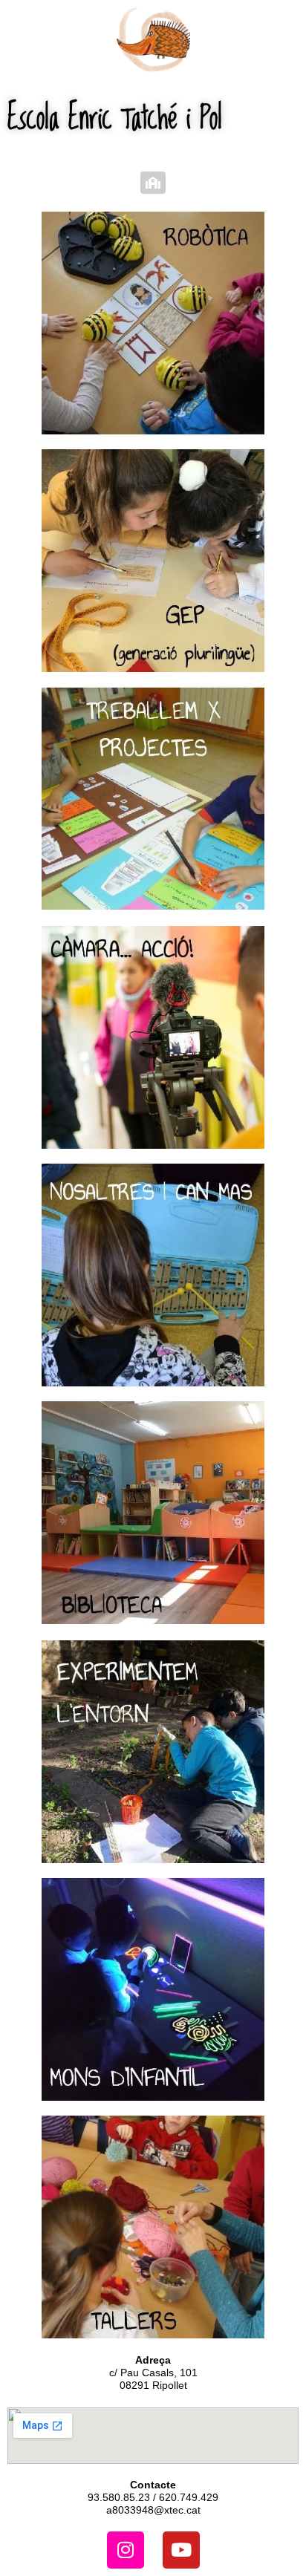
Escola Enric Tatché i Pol (115, 116)
